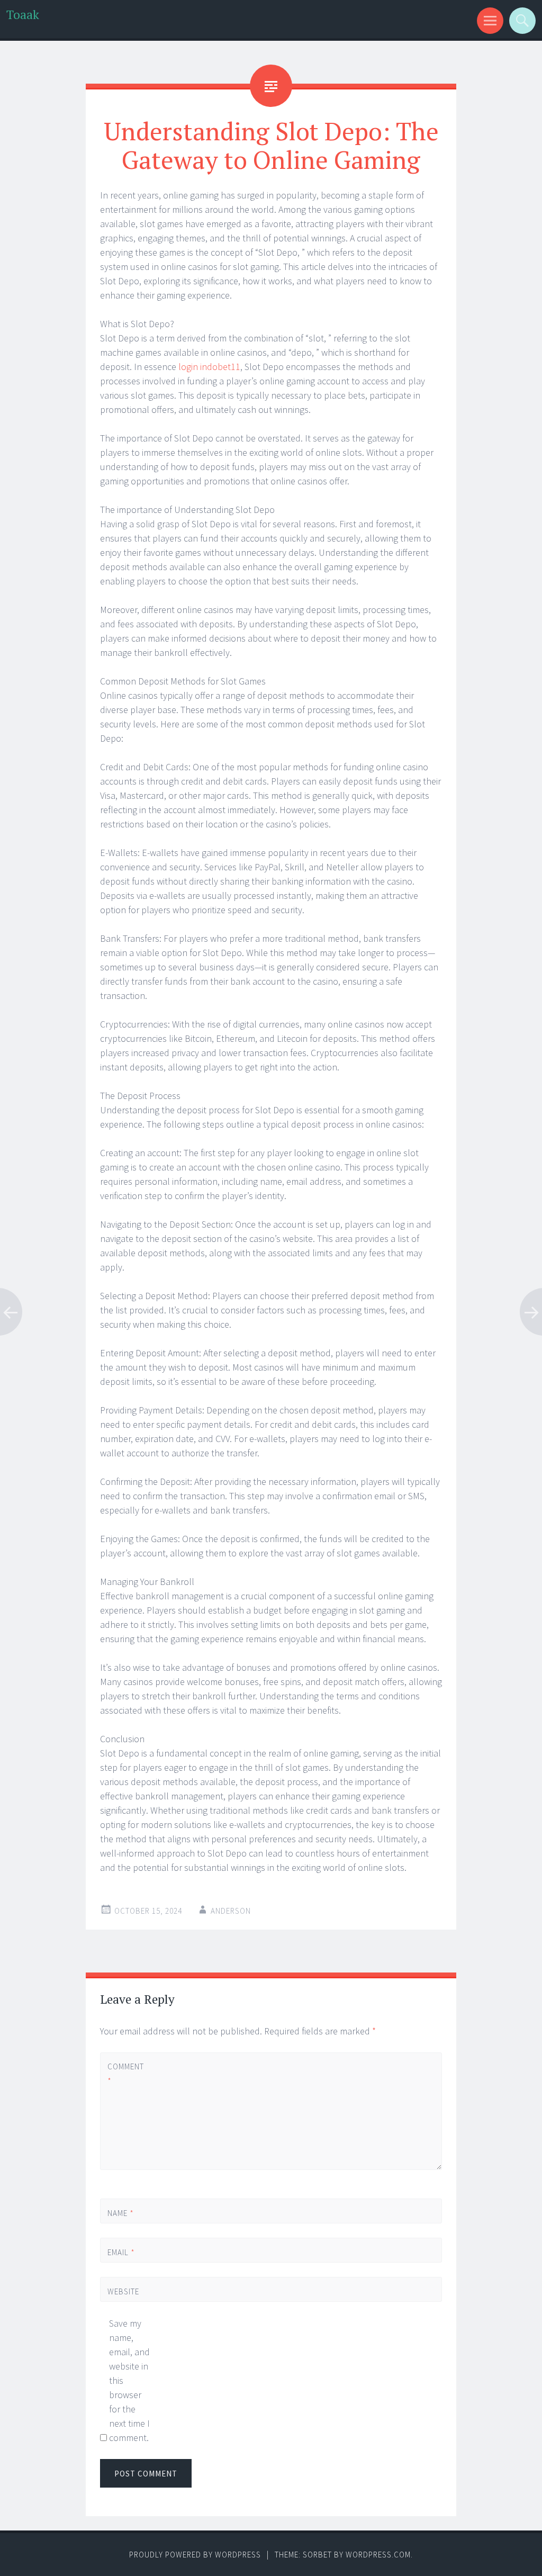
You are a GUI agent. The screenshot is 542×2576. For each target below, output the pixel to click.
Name (121, 2213)
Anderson (231, 1911)
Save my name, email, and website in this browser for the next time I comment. (129, 2380)
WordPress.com (378, 2555)
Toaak (23, 15)
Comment (125, 2074)
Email (121, 2252)
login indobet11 (209, 367)
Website (123, 2291)
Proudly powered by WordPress (195, 2555)
